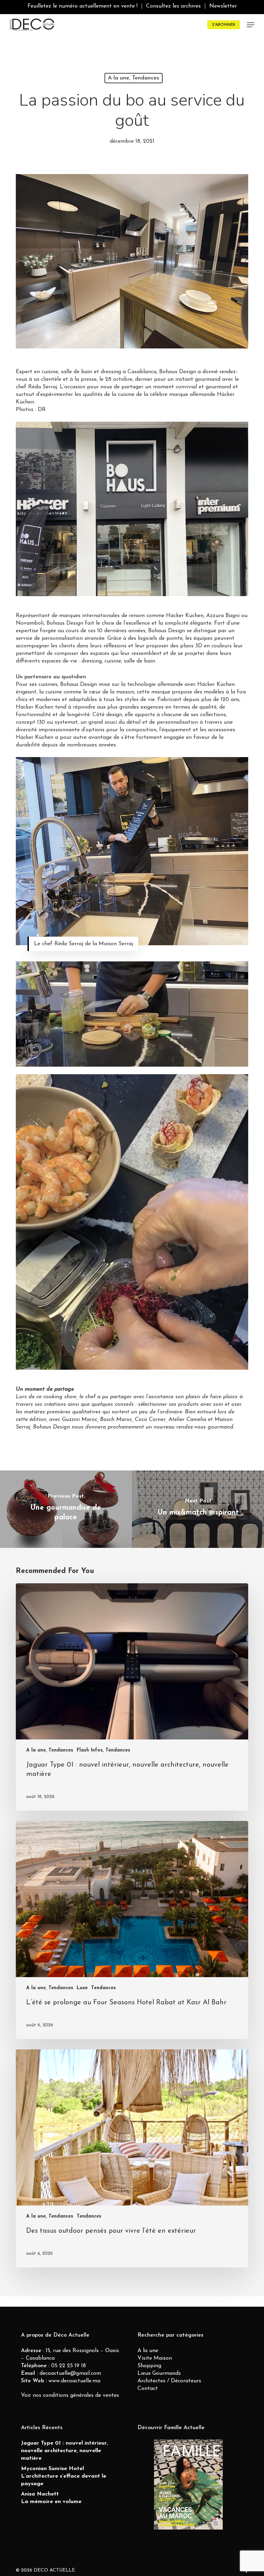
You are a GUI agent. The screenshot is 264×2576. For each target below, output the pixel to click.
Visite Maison (155, 2358)
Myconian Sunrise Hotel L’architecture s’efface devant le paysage (64, 2476)
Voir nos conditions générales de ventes (70, 2395)
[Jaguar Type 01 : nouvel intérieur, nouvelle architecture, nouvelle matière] (132, 1697)
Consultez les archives (173, 6)
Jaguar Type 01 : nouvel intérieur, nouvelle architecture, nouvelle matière (64, 2451)
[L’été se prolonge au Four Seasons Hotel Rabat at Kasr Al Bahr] (132, 1930)
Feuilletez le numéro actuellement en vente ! (82, 6)
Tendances (103, 1988)
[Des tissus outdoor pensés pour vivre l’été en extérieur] (132, 2158)
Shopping (149, 2366)
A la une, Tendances (134, 78)
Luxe (82, 1988)
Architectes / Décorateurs (169, 2381)
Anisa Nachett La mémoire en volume (51, 2498)
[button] (251, 25)
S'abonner (224, 25)
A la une (148, 2351)
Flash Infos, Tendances (103, 1750)
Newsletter (223, 6)
